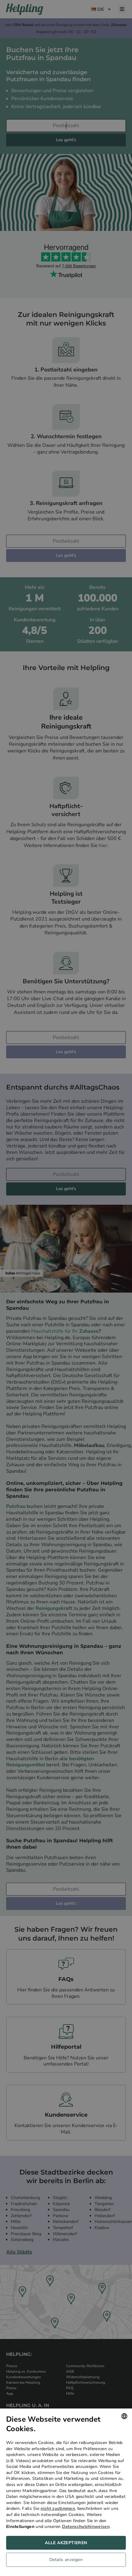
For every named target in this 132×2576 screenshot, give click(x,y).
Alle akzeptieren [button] (66, 2543)
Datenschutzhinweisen (86, 2527)
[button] (66, 2561)
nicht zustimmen (58, 2508)
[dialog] (66, 2492)
